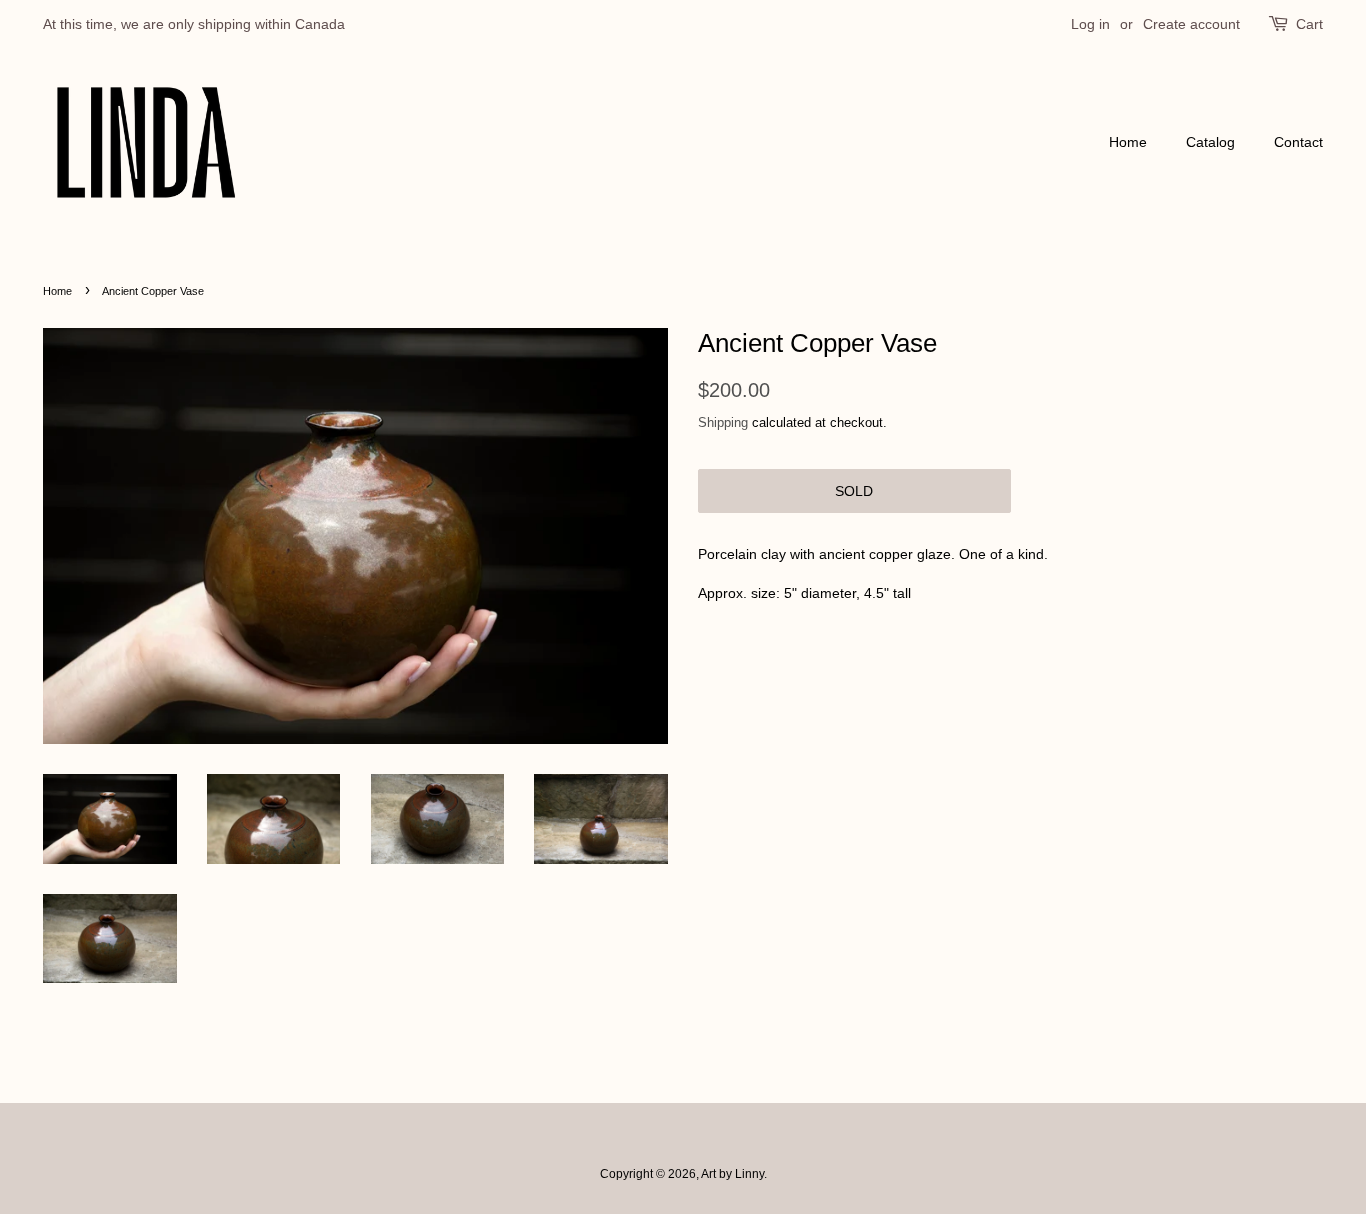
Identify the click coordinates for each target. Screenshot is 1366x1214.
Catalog (1210, 142)
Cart (1309, 24)
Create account (1191, 24)
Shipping (723, 422)
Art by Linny (732, 1174)
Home (1128, 142)
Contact (1298, 142)
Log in (1090, 24)
